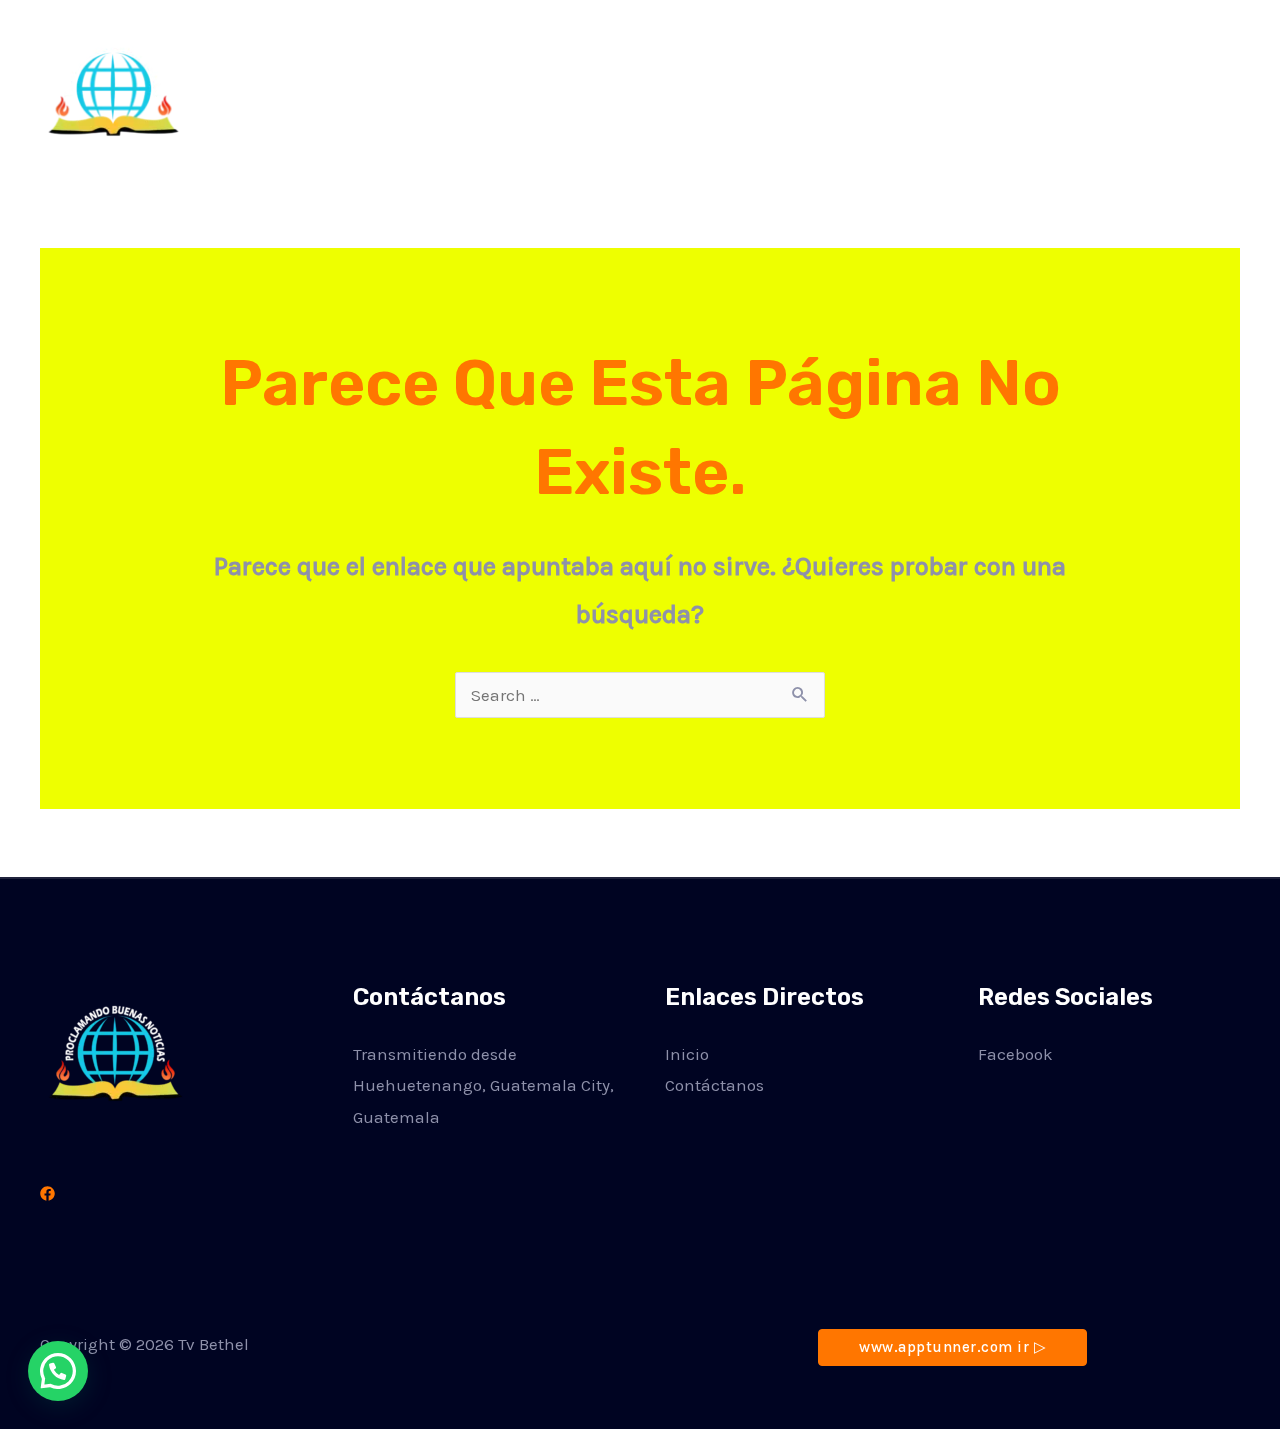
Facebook (1015, 1054)
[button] (1174, 90)
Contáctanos (1020, 90)
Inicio (915, 90)
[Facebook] (47, 1193)
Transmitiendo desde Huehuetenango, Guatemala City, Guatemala (483, 1085)
